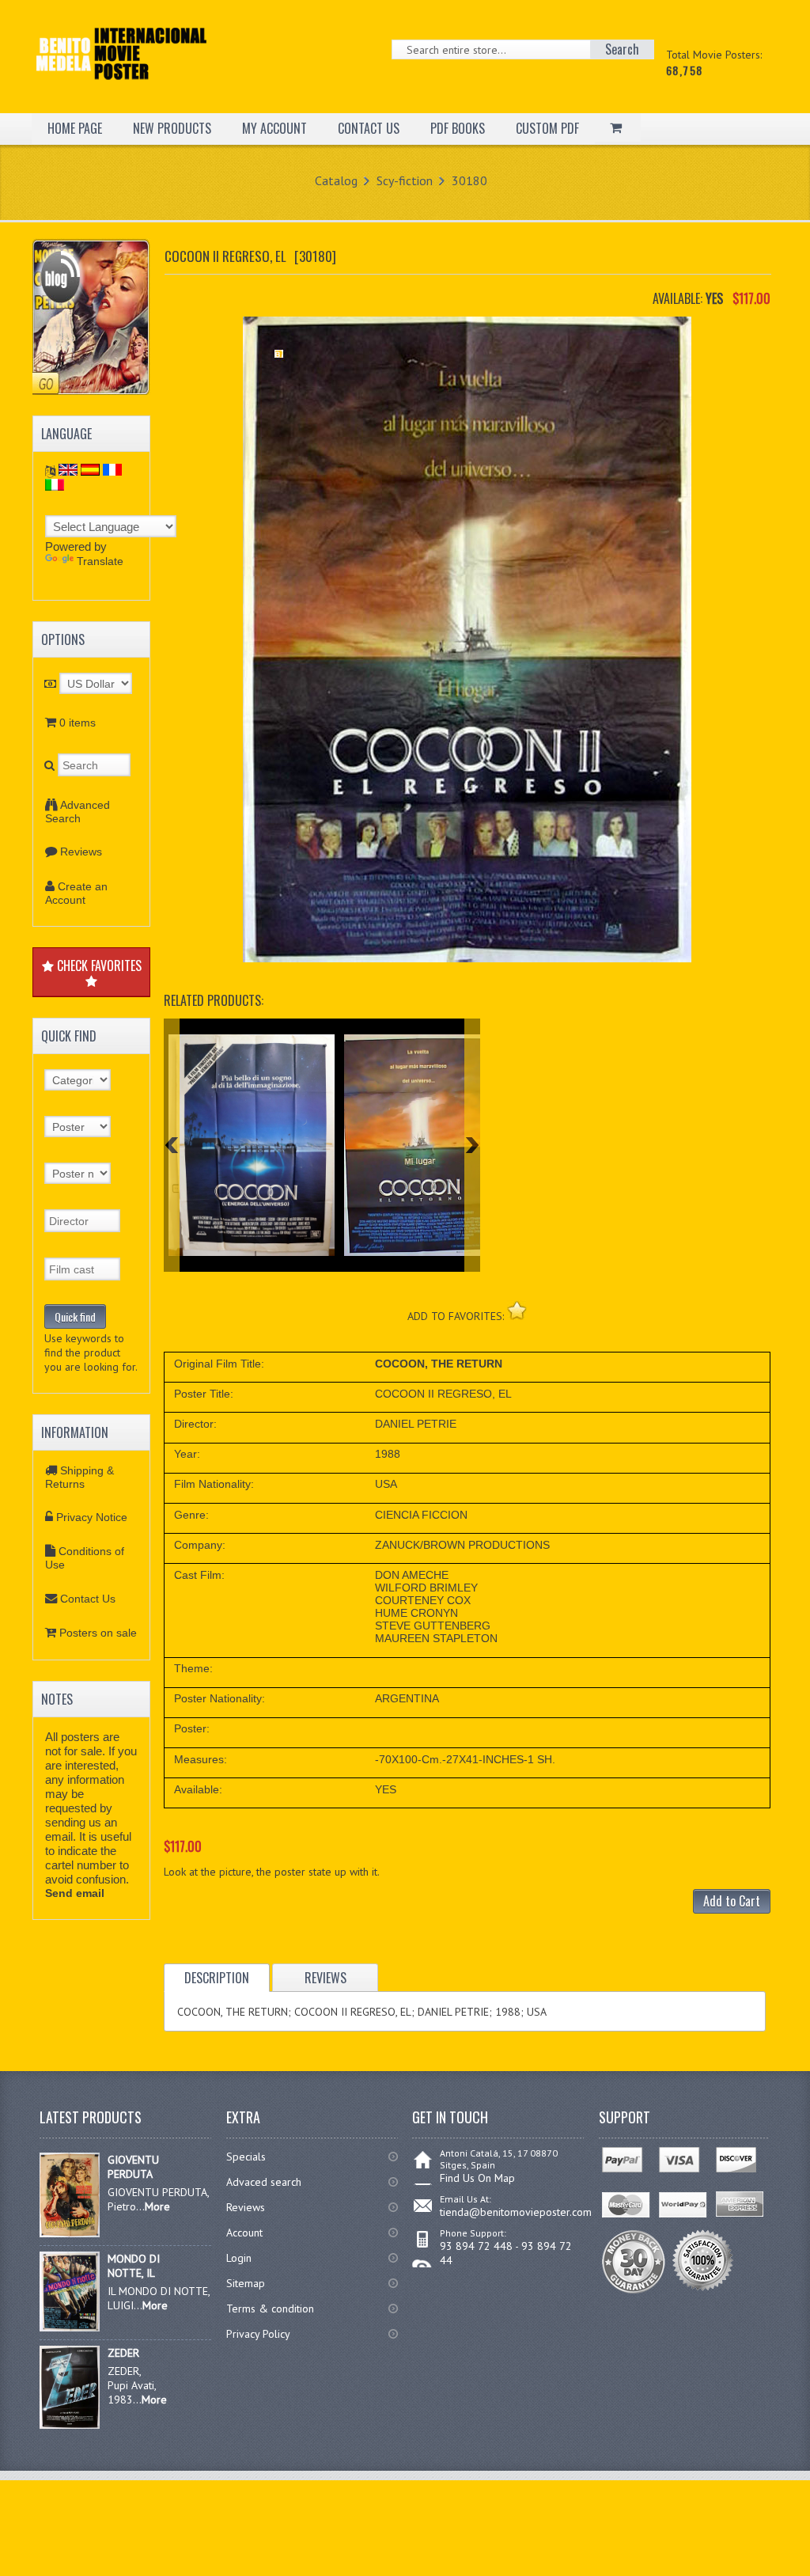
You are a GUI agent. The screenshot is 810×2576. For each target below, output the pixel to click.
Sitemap (246, 2283)
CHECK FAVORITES (98, 966)
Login (239, 2258)
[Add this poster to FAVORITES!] (517, 1310)
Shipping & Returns (79, 1477)
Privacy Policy (258, 2334)
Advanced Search (78, 812)
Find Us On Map (477, 2178)
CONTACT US (369, 128)
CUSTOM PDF (547, 128)
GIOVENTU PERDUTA (133, 2167)
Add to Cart (732, 1901)
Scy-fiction (405, 180)
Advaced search (264, 2182)
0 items (78, 723)
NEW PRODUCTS (172, 128)
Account (244, 2233)
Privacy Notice (92, 1517)
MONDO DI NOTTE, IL (134, 2266)
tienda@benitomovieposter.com (516, 2212)
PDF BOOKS (458, 128)
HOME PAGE (75, 128)
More (157, 2206)
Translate (100, 561)
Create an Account (76, 893)
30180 (469, 180)
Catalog (336, 180)
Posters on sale (98, 1633)
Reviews (81, 852)
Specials (246, 2157)
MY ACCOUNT (274, 128)
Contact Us (88, 1599)
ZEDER (123, 2353)
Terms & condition (270, 2309)
